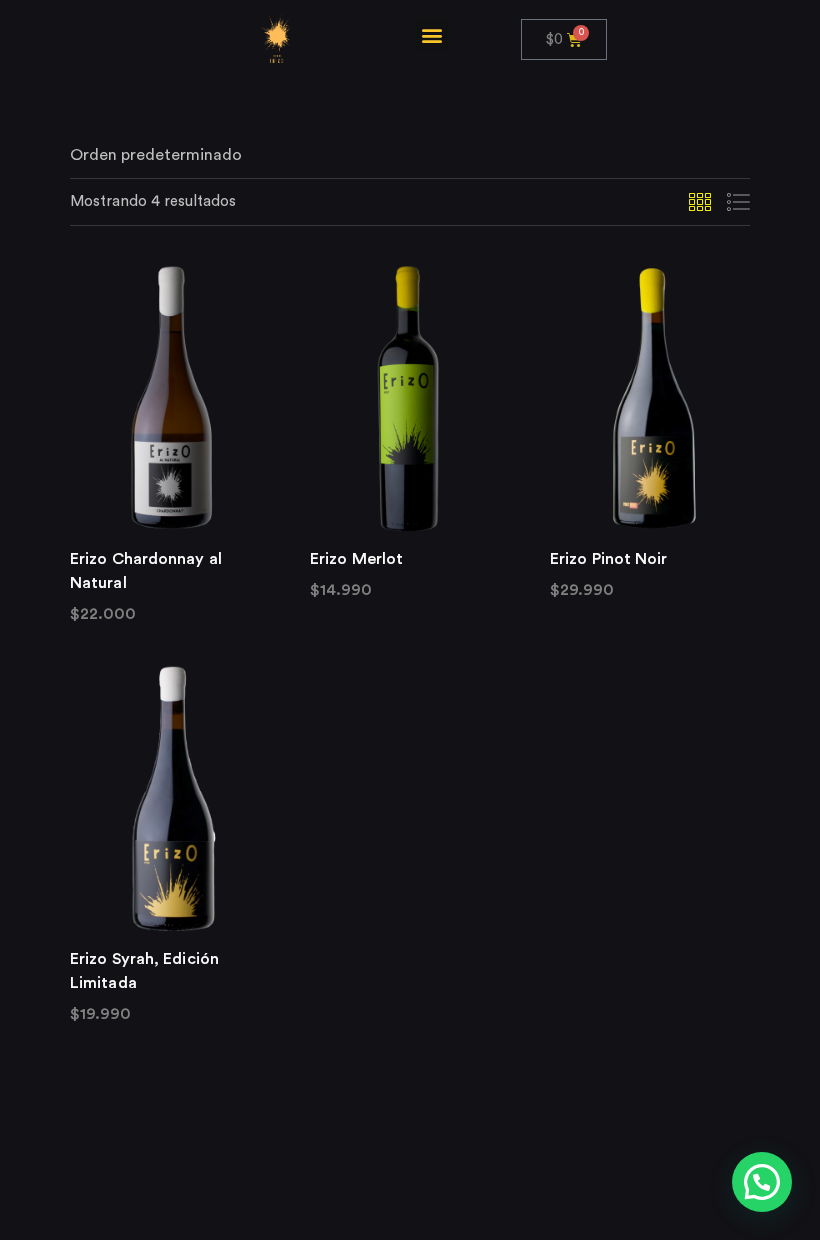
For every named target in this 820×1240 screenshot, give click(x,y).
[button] (431, 34)
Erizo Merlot (356, 559)
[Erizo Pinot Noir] (650, 398)
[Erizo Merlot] (410, 398)
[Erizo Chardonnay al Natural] (170, 398)
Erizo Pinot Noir (609, 559)
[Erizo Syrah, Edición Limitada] (170, 798)
